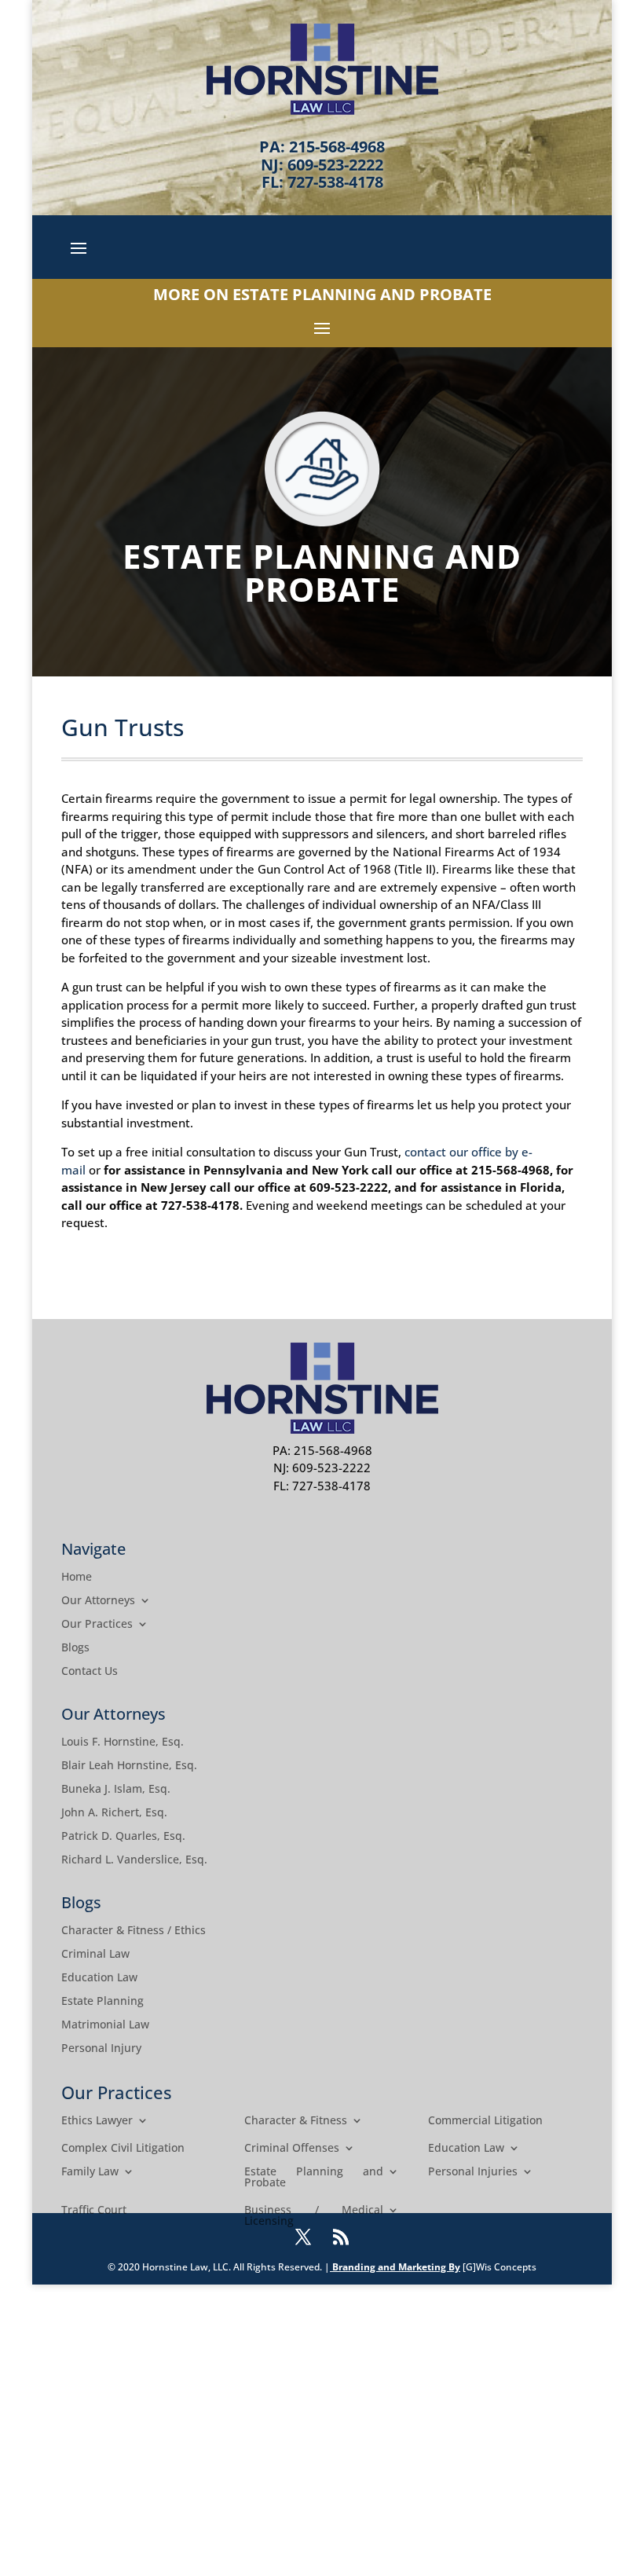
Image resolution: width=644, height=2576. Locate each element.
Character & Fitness (296, 2121)
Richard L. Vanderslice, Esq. (134, 1860)
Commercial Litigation (485, 2121)
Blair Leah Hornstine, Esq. (129, 1766)
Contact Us (90, 1672)
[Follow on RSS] (341, 2237)
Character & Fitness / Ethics (134, 1931)
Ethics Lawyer (97, 2121)
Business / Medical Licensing (314, 2216)
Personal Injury (101, 2049)
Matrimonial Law (105, 2025)
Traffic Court (94, 2211)
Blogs (75, 1648)
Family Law (90, 2172)
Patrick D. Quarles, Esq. (123, 1837)
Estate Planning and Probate (314, 2178)
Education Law (99, 1978)
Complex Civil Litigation (123, 2149)
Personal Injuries (473, 2172)
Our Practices (97, 1625)
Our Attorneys (98, 1601)
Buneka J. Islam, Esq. (116, 1790)
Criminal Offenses (292, 2149)
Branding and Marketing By (396, 2267)
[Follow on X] (303, 2237)
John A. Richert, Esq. (114, 1813)
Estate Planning (102, 2002)
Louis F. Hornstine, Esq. (123, 1742)
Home (77, 1577)
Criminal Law (95, 1955)
